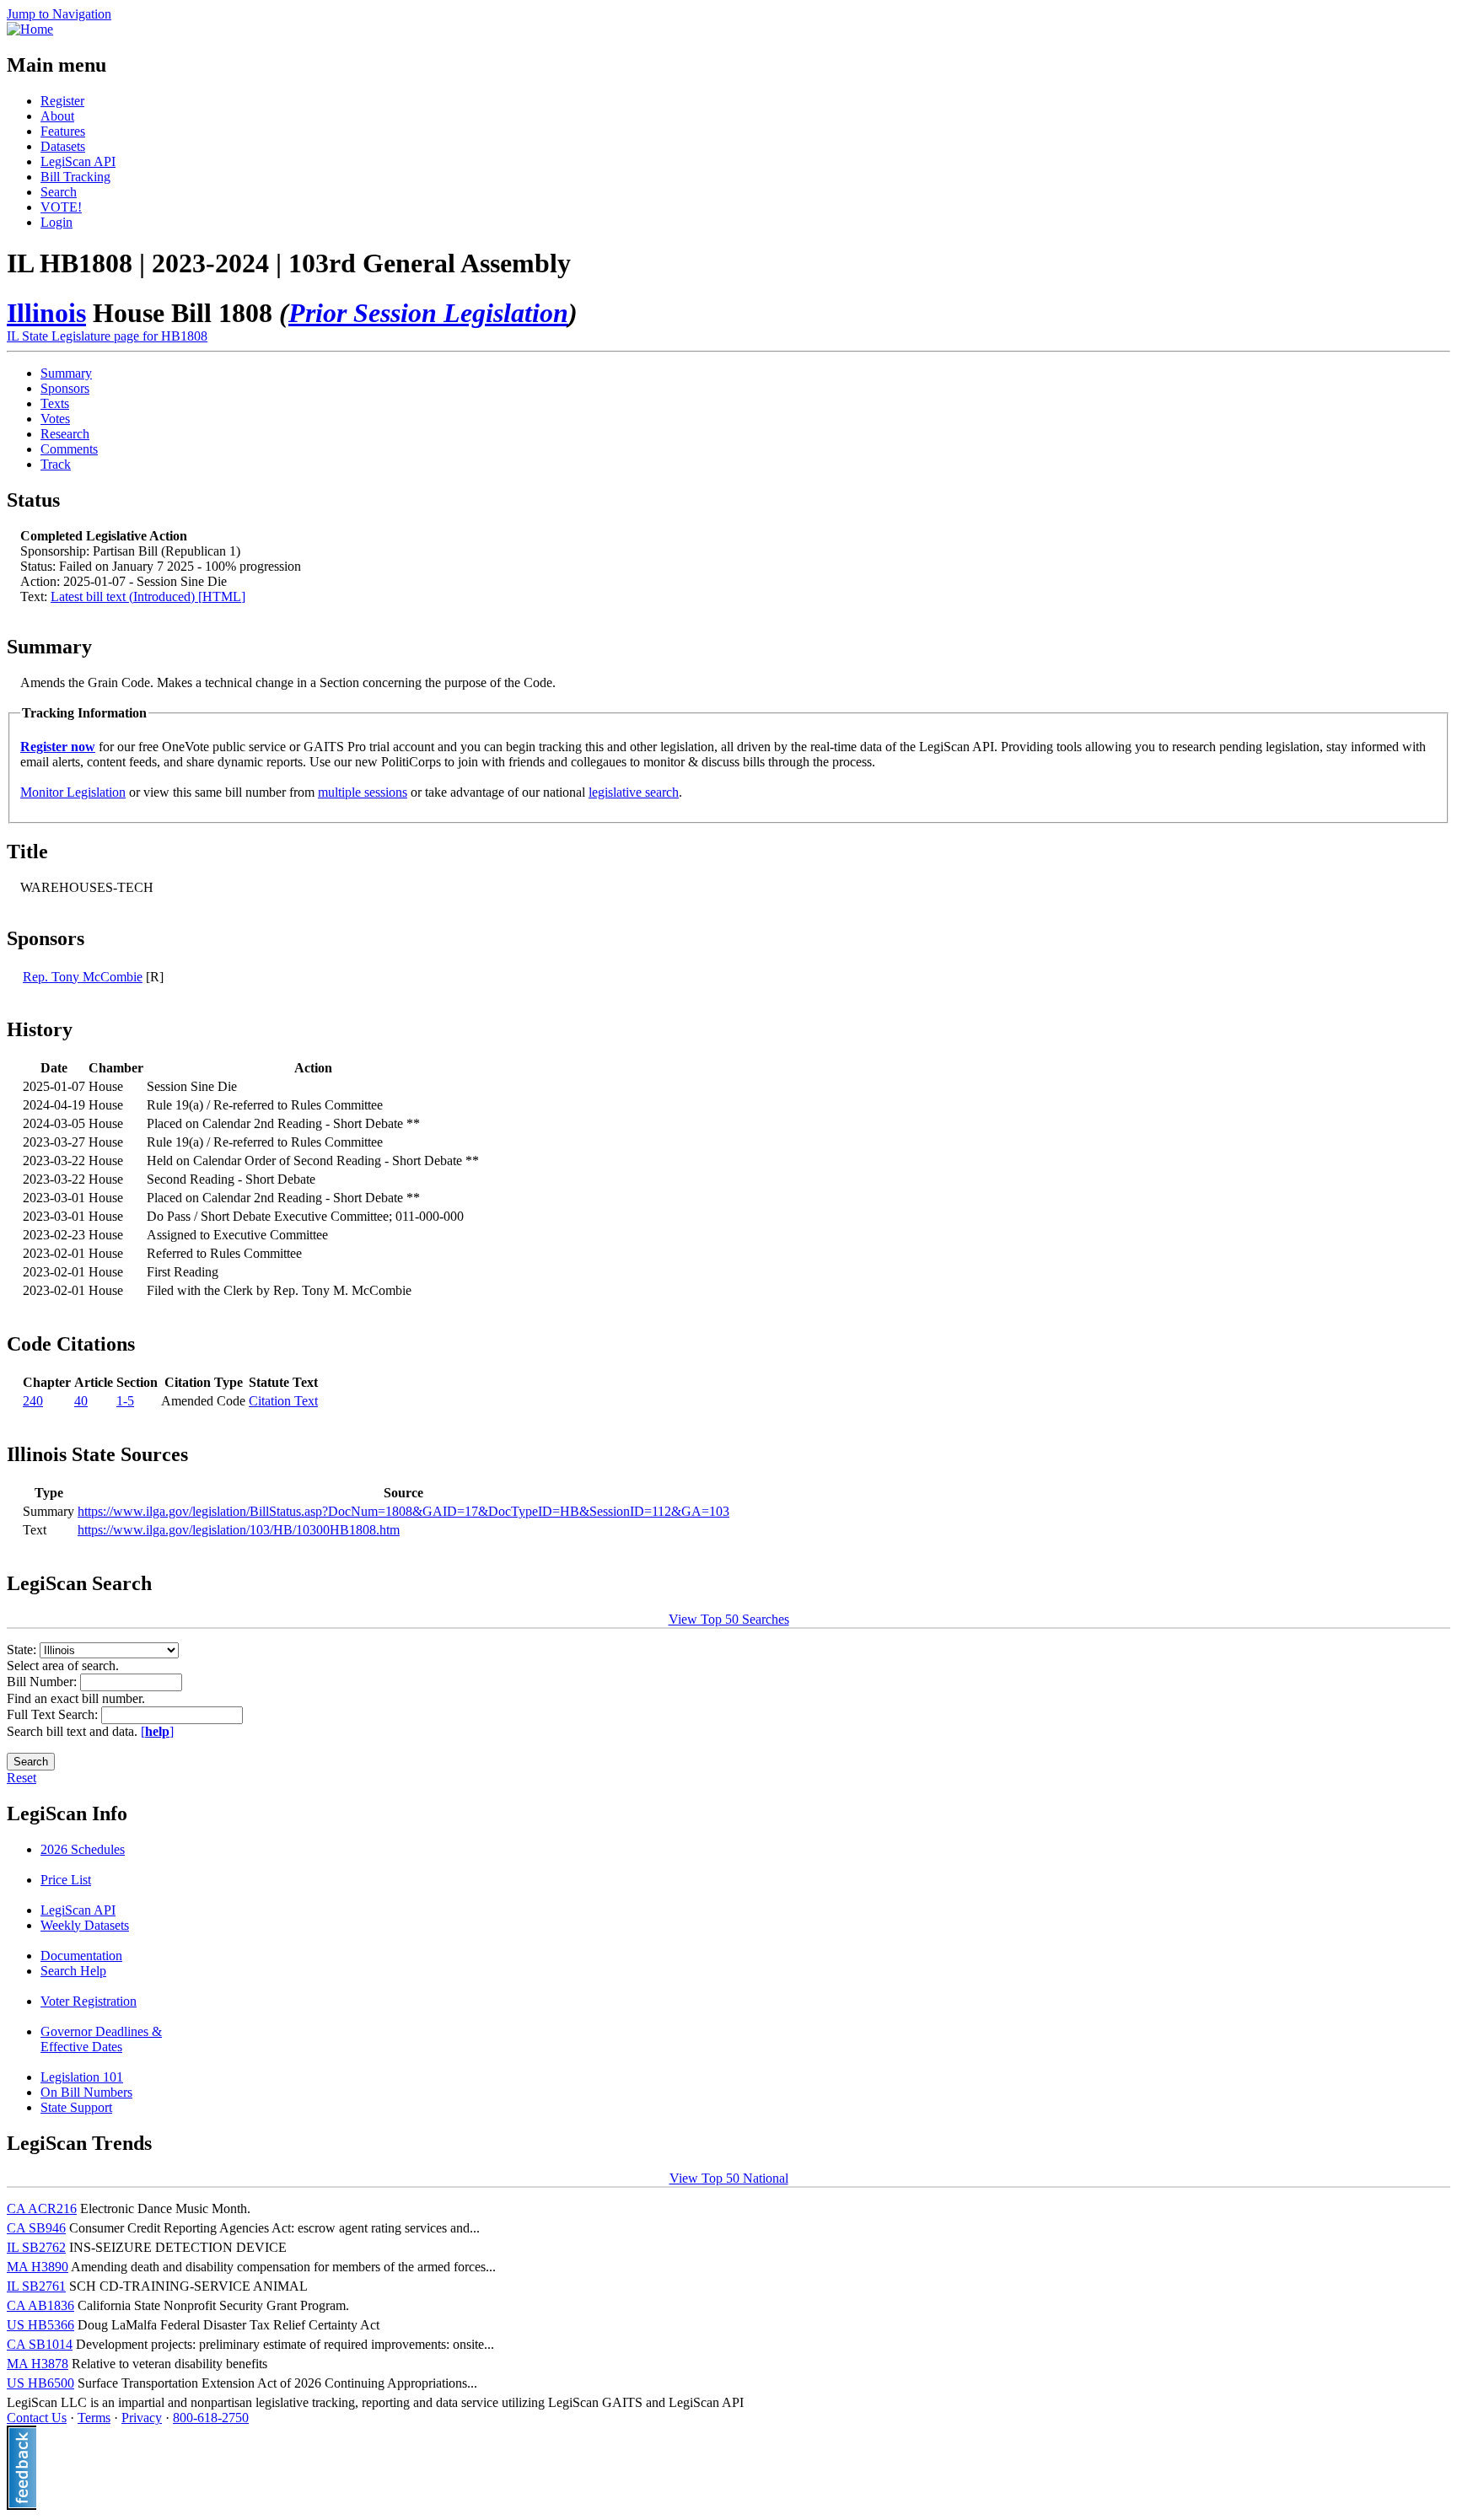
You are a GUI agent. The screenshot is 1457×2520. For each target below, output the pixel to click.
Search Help (73, 1971)
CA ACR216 (42, 2208)
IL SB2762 (36, 2247)
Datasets (63, 146)
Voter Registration (89, 2001)
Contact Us (37, 2418)
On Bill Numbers (86, 2092)
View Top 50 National (729, 2178)
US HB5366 (40, 2325)
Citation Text (283, 1401)
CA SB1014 (40, 2344)
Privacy (142, 2418)
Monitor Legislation (73, 792)
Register (62, 101)
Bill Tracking (75, 177)
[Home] (30, 29)
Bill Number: (43, 1682)
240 (33, 1401)
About (57, 116)
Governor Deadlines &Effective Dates (101, 2039)
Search (59, 192)
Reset (22, 1778)
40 (81, 1401)
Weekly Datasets (85, 1925)
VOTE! (61, 207)
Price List (66, 1880)
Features (63, 131)
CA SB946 (36, 2228)
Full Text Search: (54, 1714)
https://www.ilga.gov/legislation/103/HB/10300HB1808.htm (239, 1530)
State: (23, 1650)
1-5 (125, 1401)
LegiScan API (78, 161)
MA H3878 (38, 2364)
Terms (94, 2418)
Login (56, 222)
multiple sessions (363, 792)
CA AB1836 (40, 2305)
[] (157, 1731)
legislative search (634, 792)
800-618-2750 (211, 2418)
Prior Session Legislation (428, 313)
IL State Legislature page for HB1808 (107, 336)
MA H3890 (38, 2267)
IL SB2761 (36, 2286)
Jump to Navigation (59, 14)
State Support (76, 2107)
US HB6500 (40, 2383)
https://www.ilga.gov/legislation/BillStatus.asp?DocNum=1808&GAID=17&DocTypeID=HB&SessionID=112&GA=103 (403, 1511)
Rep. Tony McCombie (83, 977)
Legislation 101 (82, 2077)
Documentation (81, 1956)
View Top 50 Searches (729, 1619)
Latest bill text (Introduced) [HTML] (148, 596)
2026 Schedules (83, 1849)
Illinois (46, 313)
